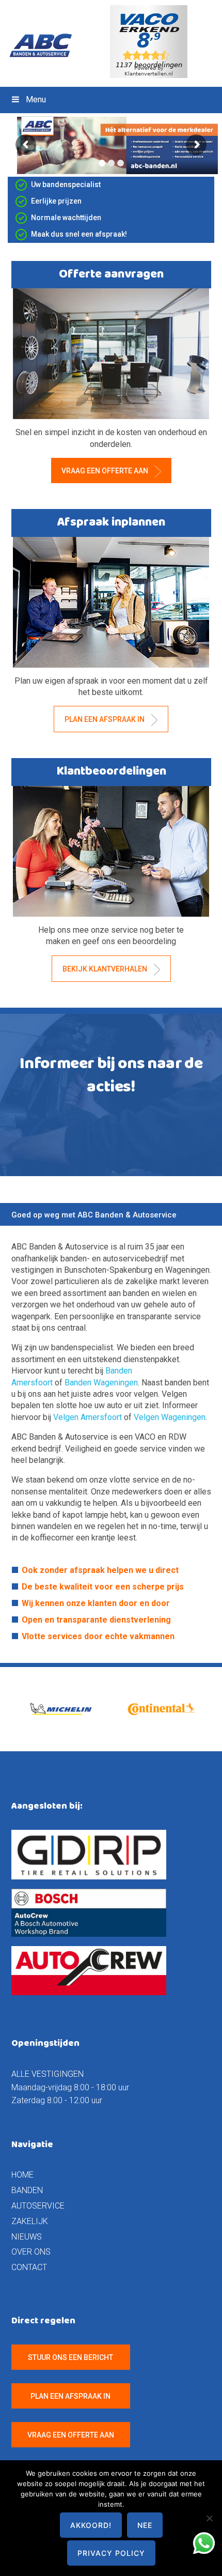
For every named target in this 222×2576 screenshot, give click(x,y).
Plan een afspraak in (105, 719)
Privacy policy (111, 2553)
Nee (145, 2525)
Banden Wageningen (101, 1383)
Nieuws (27, 2237)
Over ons (31, 2252)
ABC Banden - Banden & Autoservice (45, 45)
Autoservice (38, 2206)
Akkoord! (91, 2525)
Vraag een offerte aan (106, 471)
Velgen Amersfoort (89, 1417)
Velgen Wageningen (170, 1417)
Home (22, 2175)
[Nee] (209, 2518)
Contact (29, 2267)
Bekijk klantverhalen (106, 969)
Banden (27, 2190)
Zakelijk (30, 2221)
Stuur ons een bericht (70, 2357)
